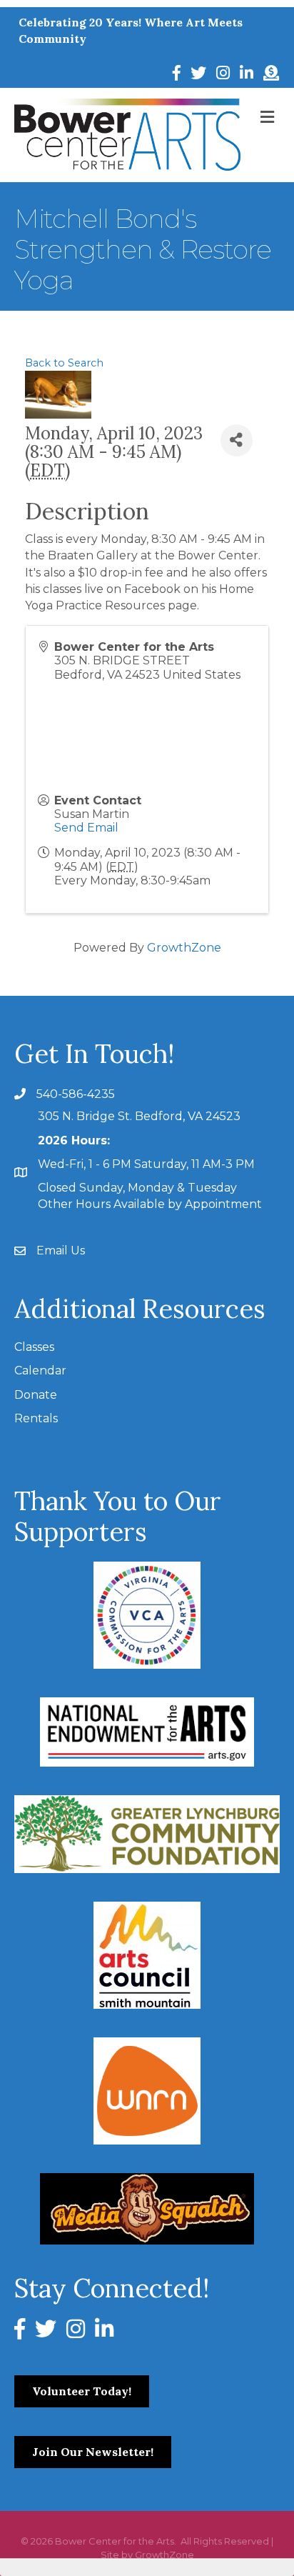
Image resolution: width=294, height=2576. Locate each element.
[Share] (237, 440)
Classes (34, 1347)
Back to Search (64, 363)
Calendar (40, 1371)
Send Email (86, 828)
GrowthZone (184, 948)
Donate (36, 1395)
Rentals (36, 1418)
